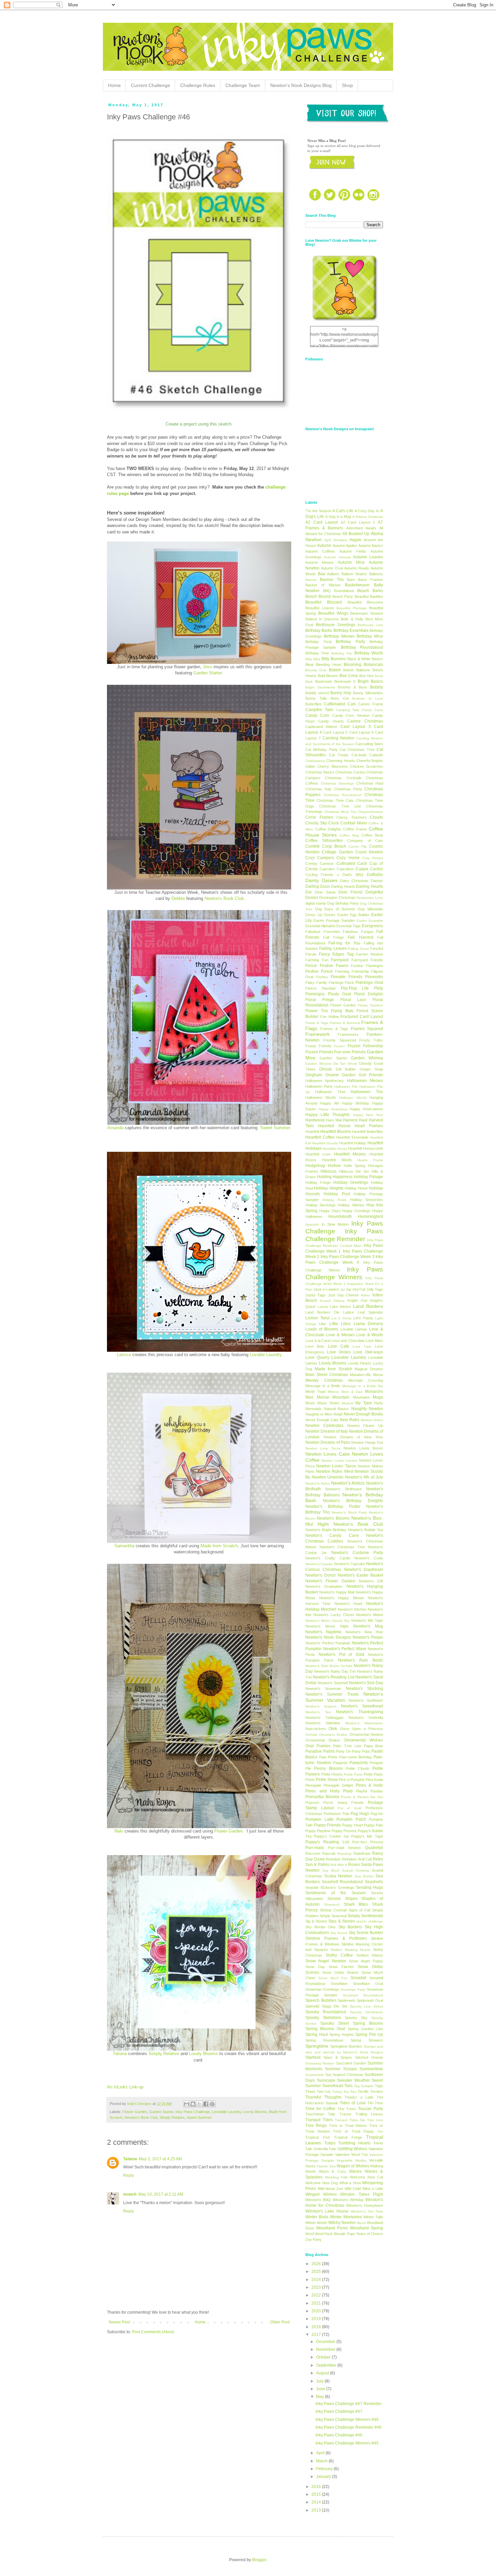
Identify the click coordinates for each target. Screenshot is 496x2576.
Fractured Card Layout (362, 1017)
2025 (317, 2272)
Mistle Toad (315, 1392)
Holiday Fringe (318, 1182)
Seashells (374, 1882)
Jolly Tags (375, 1289)
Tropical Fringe (348, 2137)
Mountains (361, 1397)
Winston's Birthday (348, 2200)
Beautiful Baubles (369, 596)
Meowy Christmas (324, 1380)
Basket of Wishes (323, 585)
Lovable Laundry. (266, 1355)
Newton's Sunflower (366, 1700)
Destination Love (370, 898)
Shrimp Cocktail (333, 1910)
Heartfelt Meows (350, 1154)
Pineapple (313, 1785)
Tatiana (120, 2054)
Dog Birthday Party (343, 903)
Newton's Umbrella (366, 1718)
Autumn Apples (345, 546)
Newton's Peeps (368, 1637)
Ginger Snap (371, 1069)
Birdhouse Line (370, 625)
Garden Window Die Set (326, 1064)
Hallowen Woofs (353, 1098)
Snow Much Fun (333, 1978)
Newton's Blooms (333, 1518)
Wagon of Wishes (353, 2166)
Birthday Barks (319, 631)
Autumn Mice (351, 562)
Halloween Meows (365, 1081)
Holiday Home (356, 1188)
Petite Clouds (358, 1768)
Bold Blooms (328, 676)
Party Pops (361, 1751)
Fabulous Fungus (358, 932)
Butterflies (313, 704)
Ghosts (326, 1069)
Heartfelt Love (318, 1154)
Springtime (317, 2046)
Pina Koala (374, 1780)
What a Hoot (350, 2183)
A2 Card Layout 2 (358, 522)
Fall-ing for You (344, 943)
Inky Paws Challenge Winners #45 (347, 2443)
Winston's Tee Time (367, 2211)
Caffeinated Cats (340, 704)
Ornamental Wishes (364, 1740)
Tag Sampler (364, 2086)
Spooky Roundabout (326, 2012)
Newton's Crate (369, 1558)
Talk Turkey (334, 2092)
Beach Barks (370, 591)
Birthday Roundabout (362, 647)
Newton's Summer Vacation (344, 1697)
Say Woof (331, 1870)
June (321, 2389)
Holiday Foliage (369, 1177)
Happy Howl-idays (333, 1109)
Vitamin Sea (326, 2166)
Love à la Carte (318, 1341)
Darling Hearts (343, 886)
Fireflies (322, 977)
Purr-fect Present (368, 1842)
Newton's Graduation (324, 1586)
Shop (347, 85)
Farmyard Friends (367, 960)
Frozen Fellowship (365, 1046)
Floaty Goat (340, 994)
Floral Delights (369, 994)
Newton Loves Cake (328, 1454)
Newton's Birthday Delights (353, 1501)
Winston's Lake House (327, 2211)
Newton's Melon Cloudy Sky (328, 1621)
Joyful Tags (315, 1295)
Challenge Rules (198, 85)
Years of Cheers (370, 2234)
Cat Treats (339, 755)
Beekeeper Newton (367, 613)
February (325, 2469)
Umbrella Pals (325, 2149)
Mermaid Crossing (366, 1380)
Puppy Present (344, 1831)
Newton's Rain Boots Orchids (329, 1666)
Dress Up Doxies (320, 915)
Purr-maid (314, 1848)
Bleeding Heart (328, 665)
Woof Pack (324, 2234)
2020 (317, 2311)
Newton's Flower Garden (330, 1581)
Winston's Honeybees (365, 2205)
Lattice (349, 1312)
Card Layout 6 (361, 732)
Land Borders (368, 1306)
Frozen (339, 1046)
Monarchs (374, 1392)
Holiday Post (337, 1194)
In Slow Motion (335, 1224)
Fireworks (374, 977)
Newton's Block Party (349, 1512)
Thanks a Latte (359, 2097)
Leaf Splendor (370, 1312)
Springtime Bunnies (346, 2046)
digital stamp (316, 903)
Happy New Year (368, 1115)
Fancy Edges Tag (336, 954)
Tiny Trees (347, 2109)
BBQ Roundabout (338, 591)
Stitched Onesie (369, 2057)
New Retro (350, 1420)
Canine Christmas (365, 721)
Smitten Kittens (370, 1955)
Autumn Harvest (337, 557)
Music (310, 1403)
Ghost (352, 1064)
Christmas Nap (318, 789)
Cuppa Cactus (369, 869)
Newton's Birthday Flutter (333, 1506)
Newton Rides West (335, 1471)
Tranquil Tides (319, 2120)
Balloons (376, 574)
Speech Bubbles (321, 2000)
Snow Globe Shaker (341, 1972)
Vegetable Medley (352, 2160)
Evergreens (372, 926)
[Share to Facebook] (206, 2104)
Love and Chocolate (348, 1341)
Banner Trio (332, 580)
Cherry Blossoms (333, 766)
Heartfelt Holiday (353, 1143)
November (326, 2349)
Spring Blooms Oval (325, 2029)
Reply (129, 2175)
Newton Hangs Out (367, 1442)
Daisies (377, 881)
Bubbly (377, 687)
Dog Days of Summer (335, 909)
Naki (119, 1831)
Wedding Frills (336, 2177)
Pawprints (359, 1763)
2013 (317, 2510)
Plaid (348, 1791)
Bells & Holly (352, 619)
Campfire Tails (319, 710)
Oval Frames (318, 1746)
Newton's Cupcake (350, 1564)
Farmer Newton (369, 954)
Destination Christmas (337, 898)
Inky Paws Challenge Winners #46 (347, 2420)
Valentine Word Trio (351, 2155)
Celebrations (315, 761)
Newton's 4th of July (364, 1477)
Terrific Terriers (370, 2091)
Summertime (371, 2069)
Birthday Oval (318, 642)
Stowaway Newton (320, 2063)
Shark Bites (356, 1904)
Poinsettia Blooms (322, 1797)
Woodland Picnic (332, 2228)
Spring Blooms (368, 2023)
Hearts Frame (370, 1160)
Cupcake (327, 869)
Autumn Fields (353, 551)
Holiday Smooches (367, 1200)
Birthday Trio (342, 653)
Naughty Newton (367, 1409)
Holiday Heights (328, 1188)
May (321, 2397)
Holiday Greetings (351, 1182)
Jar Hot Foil (355, 1289)
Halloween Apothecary (325, 1081)
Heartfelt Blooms (335, 1132)
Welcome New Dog (322, 2183)
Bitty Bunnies (334, 659)
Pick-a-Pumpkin (352, 1780)
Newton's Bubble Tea (365, 1530)
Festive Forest (319, 971)
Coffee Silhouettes (324, 841)
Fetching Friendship (352, 971)
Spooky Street (335, 2023)
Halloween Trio (367, 1092)
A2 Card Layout (322, 522)
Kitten (366, 1295)
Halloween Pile (346, 1087)
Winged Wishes (321, 2194)
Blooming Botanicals (363, 665)
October (324, 2357)
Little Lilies (340, 1324)
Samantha (124, 1546)
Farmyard (340, 960)
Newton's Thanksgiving (360, 1712)
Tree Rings (316, 2126)
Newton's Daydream (364, 1570)
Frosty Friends (318, 1046)
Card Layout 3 (356, 727)
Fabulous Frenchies (323, 932)
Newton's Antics (348, 1483)
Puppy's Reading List (327, 1842)
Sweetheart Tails (338, 2086)
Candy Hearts (331, 721)
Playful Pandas (369, 1791)
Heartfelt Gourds (325, 1143)
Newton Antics (372, 1420)
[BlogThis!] (193, 2104)
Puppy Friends (328, 1825)
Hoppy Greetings (356, 1211)
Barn (351, 580)
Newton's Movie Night (327, 1626)
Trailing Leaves (369, 2114)
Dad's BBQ (353, 875)
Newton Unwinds (328, 1477)
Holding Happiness (335, 1177)
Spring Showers (367, 2040)
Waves (355, 2171)
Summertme (315, 2075)
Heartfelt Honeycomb (366, 1148)
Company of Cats (365, 841)
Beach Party (343, 596)
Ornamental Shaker (323, 1740)
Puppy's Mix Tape (367, 1836)
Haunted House (334, 1126)
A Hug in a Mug (338, 517)
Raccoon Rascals (321, 1853)
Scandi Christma (356, 1870)
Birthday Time (317, 653)
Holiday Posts (335, 1200)
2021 (317, 2303)
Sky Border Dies (321, 1927)
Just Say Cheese (343, 1295)
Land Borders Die (322, 1312)
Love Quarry (317, 1357)
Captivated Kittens (321, 727)
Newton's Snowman (323, 1689)
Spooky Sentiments (366, 2012)
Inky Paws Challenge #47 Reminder (349, 2404)
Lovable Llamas (354, 1329)
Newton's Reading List (333, 1677)
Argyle (355, 540)
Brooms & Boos (352, 687)
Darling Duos (318, 886)
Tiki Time (375, 2103)
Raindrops (362, 1853)
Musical (348, 1403)
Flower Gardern (370, 1005)
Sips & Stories (341, 1921)
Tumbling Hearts (354, 2143)
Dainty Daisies (321, 880)
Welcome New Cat (366, 2177)
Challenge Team (243, 85)
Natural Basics (337, 1409)
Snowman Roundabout (363, 1995)
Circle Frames (319, 817)
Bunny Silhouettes (368, 693)
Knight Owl (357, 1300)
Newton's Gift (371, 1581)
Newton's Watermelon (364, 1723)
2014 (317, 2502)
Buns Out (340, 698)
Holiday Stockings (321, 1205)
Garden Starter (161, 2112)
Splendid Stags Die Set (326, 2006)
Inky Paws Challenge (193, 2112)
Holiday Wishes (351, 1205)
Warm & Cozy (332, 2171)
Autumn (324, 546)
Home (114, 85)
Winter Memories (346, 2217)
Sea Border (364, 1876)
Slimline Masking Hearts (350, 1950)
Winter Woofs (316, 2223)
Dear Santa (325, 892)
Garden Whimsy (367, 1058)
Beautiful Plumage (352, 608)
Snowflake (339, 1984)
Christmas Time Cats (335, 800)
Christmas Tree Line (340, 806)
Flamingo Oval (369, 983)
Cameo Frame (370, 704)
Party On (343, 1751)
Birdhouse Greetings (336, 625)
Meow (378, 1375)
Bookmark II (345, 681)
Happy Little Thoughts (327, 1115)
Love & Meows (340, 1335)
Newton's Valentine (323, 1723)
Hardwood (315, 1120)
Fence (311, 966)
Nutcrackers (316, 1729)
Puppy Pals (374, 1825)
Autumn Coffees (320, 551)
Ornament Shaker (334, 1735)
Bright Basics (370, 681)
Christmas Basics (320, 772)
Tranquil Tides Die (350, 2120)
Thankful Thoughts (323, 2097)
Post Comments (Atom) (153, 2332)
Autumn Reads (356, 568)
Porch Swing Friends (343, 1803)
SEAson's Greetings (337, 1887)
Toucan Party (370, 2109)
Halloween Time (330, 1092)
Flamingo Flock (341, 983)
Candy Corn (317, 715)
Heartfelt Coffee (320, 1137)
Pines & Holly (369, 1785)
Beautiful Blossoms (365, 602)
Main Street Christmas (327, 1375)
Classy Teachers (352, 817)
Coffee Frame (355, 829)
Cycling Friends (319, 875)
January (324, 2477)
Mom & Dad (352, 1392)
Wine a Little (373, 2189)
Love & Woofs (370, 1335)
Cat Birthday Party (322, 750)
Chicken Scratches (367, 766)
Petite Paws (353, 1774)
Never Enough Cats (322, 1420)
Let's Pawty (363, 1318)
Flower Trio (317, 1011)
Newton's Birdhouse (343, 1489)
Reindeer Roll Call (357, 1859)
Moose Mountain (333, 1397)
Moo (309, 1397)
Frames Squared (367, 1029)
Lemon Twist (317, 1318)
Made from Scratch (219, 1546)
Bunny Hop (341, 693)
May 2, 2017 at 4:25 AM (160, 2159)
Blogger (259, 2560)
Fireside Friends (347, 977)
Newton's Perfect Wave (345, 1649)
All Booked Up (356, 534)
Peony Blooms (328, 1768)
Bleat (309, 665)
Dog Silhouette (370, 909)
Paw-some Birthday (355, 1757)
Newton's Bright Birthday (326, 1530)
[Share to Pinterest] (212, 2104)
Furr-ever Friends (350, 1052)
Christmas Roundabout (342, 795)
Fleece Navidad (320, 988)
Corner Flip (358, 846)
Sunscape (326, 2080)
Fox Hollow (330, 1017)
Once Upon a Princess (362, 1729)
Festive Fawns (334, 966)
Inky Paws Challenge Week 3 (348, 1257)
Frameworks (348, 1034)
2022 (317, 2295)
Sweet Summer (199, 2117)
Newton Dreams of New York (353, 1437)
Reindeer (333, 1859)
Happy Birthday (355, 1103)
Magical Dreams (369, 1369)
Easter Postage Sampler (334, 920)
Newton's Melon (369, 1615)
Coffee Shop (372, 835)
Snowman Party (353, 1989)
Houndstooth (340, 1217)
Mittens (333, 1392)
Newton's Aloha (318, 1483)
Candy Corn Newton (351, 715)
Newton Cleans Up (365, 1426)
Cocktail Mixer (354, 823)
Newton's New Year (364, 1632)
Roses (354, 1865)
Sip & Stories (316, 1921)
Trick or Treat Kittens (348, 2126)
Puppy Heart (353, 1825)
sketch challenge (370, 1921)
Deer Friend (350, 892)
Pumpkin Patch (351, 1819)
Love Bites (374, 1341)
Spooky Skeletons (323, 2018)
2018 (317, 2327)
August (323, 2373)
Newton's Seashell (333, 1683)
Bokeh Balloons (356, 670)
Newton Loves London (339, 1460)
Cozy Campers (320, 858)
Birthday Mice (370, 636)
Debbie (178, 898)
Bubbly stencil (317, 693)
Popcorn (312, 1803)
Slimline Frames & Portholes (336, 1938)
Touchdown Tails (320, 2114)
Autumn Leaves (368, 557)
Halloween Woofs (321, 1097)
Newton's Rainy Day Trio (335, 1671)
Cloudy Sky (316, 823)
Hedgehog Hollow (323, 1166)
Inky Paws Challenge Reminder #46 (349, 2427)
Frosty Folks (371, 1040)
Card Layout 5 (335, 732)
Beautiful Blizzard (324, 602)
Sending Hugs (369, 1887)
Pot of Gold (350, 1808)
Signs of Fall (360, 1910)
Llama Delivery (368, 1324)
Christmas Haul (370, 783)
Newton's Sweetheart (362, 1706)
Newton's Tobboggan (324, 1718)
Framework (318, 1034)
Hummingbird (370, 1217)
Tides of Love (353, 2103)
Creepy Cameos (320, 863)
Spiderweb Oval (370, 2000)
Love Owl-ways (368, 1352)
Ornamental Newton (366, 1734)
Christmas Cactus (350, 772)
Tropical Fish (318, 2137)
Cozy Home (348, 858)
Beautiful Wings (333, 613)
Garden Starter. (208, 673)
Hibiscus (328, 1171)
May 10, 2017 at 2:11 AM (161, 2194)
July (320, 2381)
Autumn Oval (332, 568)
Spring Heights (342, 2035)
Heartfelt (312, 1132)
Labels (323, 1307)
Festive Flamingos (367, 966)
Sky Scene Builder (366, 1933)
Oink (333, 1729)
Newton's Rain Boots (361, 1660)
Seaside (312, 1887)
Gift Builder (346, 1069)
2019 (317, 2319)
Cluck (334, 823)
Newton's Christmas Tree (342, 1547)
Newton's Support (321, 1706)
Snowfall (359, 1978)
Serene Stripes (342, 1899)
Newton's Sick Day (366, 1683)
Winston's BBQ (318, 2200)
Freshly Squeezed (340, 1040)
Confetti (312, 846)
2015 (317, 2494)
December (326, 2342)
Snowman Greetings (322, 1989)
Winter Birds (317, 2217)
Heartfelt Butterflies (367, 1132)
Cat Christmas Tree (357, 750)
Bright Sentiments (320, 687)
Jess (208, 667)
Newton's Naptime (323, 1632)
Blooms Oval (316, 670)
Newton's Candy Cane (332, 1535)
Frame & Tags (317, 1023)
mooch (130, 2194)
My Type (364, 1403)
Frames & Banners (345, 1023)
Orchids (311, 1735)
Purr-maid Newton (345, 1848)
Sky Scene (339, 1933)
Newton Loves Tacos (336, 1466)
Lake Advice (340, 1307)
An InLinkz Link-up (125, 2087)
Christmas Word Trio (340, 812)
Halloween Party (319, 1086)
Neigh (338, 1414)
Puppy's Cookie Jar (331, 1836)
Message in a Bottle (323, 1386)
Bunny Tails (316, 698)
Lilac (323, 1324)
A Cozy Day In (367, 511)
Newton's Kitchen (352, 1609)
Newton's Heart (348, 1604)
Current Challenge (150, 85)
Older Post (280, 2322)
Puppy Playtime (318, 1831)
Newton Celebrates (324, 1426)
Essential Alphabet (320, 926)
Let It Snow (341, 1318)
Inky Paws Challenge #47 (339, 2411)
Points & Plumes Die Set (362, 1797)
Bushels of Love (368, 698)
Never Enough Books (363, 1414)
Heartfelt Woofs (337, 1160)
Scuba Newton (338, 1876)
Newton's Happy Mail (337, 1592)
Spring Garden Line (365, 2029)
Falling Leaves (333, 948)
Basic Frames (370, 580)
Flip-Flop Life (355, 988)
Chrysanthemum (370, 812)
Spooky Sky (356, 2018)
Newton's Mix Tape (367, 1620)
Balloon (333, 574)
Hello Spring (355, 1166)
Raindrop (345, 1854)
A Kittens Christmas (368, 517)
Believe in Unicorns (322, 619)
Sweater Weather (353, 2080)
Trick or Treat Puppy (353, 2131)
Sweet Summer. (276, 1128)
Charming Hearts (340, 761)
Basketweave (357, 585)
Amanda (115, 1128)
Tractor (346, 2114)
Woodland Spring (366, 2228)
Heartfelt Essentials (352, 1137)
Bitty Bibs (313, 659)
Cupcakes (345, 869)
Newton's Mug (368, 1626)
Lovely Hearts (360, 1363)
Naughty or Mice (319, 1414)
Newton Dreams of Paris (328, 1442)
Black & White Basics (365, 659)
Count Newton (369, 852)
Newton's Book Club (224, 898)
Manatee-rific (361, 1375)
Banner (311, 580)
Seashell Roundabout (342, 1882)
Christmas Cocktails (343, 778)
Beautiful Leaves (320, 608)
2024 (317, 2280)
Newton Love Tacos (323, 1448)
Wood (361, 2223)
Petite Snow (327, 1780)
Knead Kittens (332, 1301)
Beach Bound (318, 596)
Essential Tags (349, 926)
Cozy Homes (373, 858)
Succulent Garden (351, 2063)
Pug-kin (377, 1814)
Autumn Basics (371, 546)
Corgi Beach (334, 846)
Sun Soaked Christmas (344, 2075)
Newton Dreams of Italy (327, 1431)
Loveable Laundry (226, 2112)
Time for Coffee (320, 2109)
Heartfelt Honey (335, 1149)
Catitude (376, 755)
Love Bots (315, 1346)
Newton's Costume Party (357, 1553)
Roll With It (339, 1865)
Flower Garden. (229, 1831)
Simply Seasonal (333, 1916)
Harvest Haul (355, 1120)
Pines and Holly (322, 1791)
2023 (317, 2287)
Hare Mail (334, 1120)
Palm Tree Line (347, 1746)
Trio (380, 2131)
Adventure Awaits (361, 528)
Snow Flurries (341, 1967)
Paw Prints (328, 1757)
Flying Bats (342, 1011)
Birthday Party (350, 642)
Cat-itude (359, 755)
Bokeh (335, 670)
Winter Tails (373, 2217)
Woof (310, 2234)
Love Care (362, 1346)
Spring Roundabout (324, 2040)
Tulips (330, 2143)
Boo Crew (349, 676)
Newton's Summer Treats (332, 1694)
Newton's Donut (320, 1575)
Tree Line (375, 2120)
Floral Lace (353, 1000)
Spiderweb (346, 2000)
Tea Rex (350, 2092)
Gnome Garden (340, 1075)
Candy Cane (372, 710)
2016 (317, 2487)
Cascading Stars (369, 744)
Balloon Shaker (354, 574)
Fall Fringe (333, 937)
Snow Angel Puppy (366, 1961)
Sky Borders (350, 1927)
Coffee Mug (349, 835)
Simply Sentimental (365, 1916)
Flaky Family (316, 983)
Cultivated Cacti (352, 863)
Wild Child (353, 2189)
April (321, 2453)
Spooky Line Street (366, 2006)
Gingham (314, 1075)
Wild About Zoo (330, 2189)
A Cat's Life (343, 511)
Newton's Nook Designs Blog (301, 85)
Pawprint (340, 1763)
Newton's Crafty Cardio (328, 1558)
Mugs (378, 1397)
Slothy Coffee (339, 1955)
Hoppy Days (330, 1211)
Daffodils (375, 875)
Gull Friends (371, 1075)
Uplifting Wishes (352, 2149)
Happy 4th (330, 1103)
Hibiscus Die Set (354, 1171)
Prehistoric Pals (337, 1814)
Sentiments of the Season (336, 1893)
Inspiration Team (360, 1284)
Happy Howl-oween (366, 1109)
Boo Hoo (367, 676)
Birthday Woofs (369, 653)
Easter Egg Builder (353, 915)
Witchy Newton (342, 2223)
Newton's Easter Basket (361, 1575)
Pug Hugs (360, 1814)
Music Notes (328, 1403)
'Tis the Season (318, 511)
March (322, 2461)
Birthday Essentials (351, 631)
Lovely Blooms (203, 2054)
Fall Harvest (360, 937)
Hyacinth (312, 1224)
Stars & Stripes (338, 2057)
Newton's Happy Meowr (342, 1598)
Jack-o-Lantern (326, 1289)
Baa (322, 574)
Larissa (124, 1355)
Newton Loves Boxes (363, 1448)
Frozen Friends (319, 1052)
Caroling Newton (339, 738)
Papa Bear (374, 1746)
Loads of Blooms (322, 1329)
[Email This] (187, 2104)
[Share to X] (199, 2104)
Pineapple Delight (338, 1785)
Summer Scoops (341, 2069)
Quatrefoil (374, 1848)
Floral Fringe (320, 1000)
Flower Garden (135, 2112)
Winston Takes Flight (362, 2194)
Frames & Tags (334, 1029)
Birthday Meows (339, 636)
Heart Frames (369, 1126)
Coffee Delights (328, 829)
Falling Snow (358, 949)
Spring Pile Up (369, 2035)
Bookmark (324, 681)
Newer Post (119, 2322)
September (327, 2365)
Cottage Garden (337, 852)
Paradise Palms (320, 1751)
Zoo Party (313, 2240)
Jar (342, 1290)
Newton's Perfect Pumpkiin (328, 1643)
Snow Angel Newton (326, 1961)
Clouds (376, 817)
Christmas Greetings (337, 783)
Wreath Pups (344, 2234)
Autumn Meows (320, 562)
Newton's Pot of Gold (341, 1655)
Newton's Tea (318, 1712)
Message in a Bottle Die (363, 1386)
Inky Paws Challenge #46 (339, 2435)
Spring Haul (317, 2035)
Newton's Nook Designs (328, 1637)
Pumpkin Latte (320, 1819)
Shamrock (332, 1905)
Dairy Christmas (354, 881)
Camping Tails (348, 710)
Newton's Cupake (319, 1564)
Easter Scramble (370, 921)
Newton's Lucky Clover (334, 1615)
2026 (317, 2264)
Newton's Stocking (364, 1689)
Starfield (313, 2057)
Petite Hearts (332, 1774)
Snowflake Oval (368, 1984)
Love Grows (339, 1352)
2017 (317, 2335)
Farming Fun (317, 960)
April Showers (336, 540)
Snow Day (315, 1967)
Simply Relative (164, 2054)
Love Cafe (339, 1346)
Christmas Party (348, 789)
